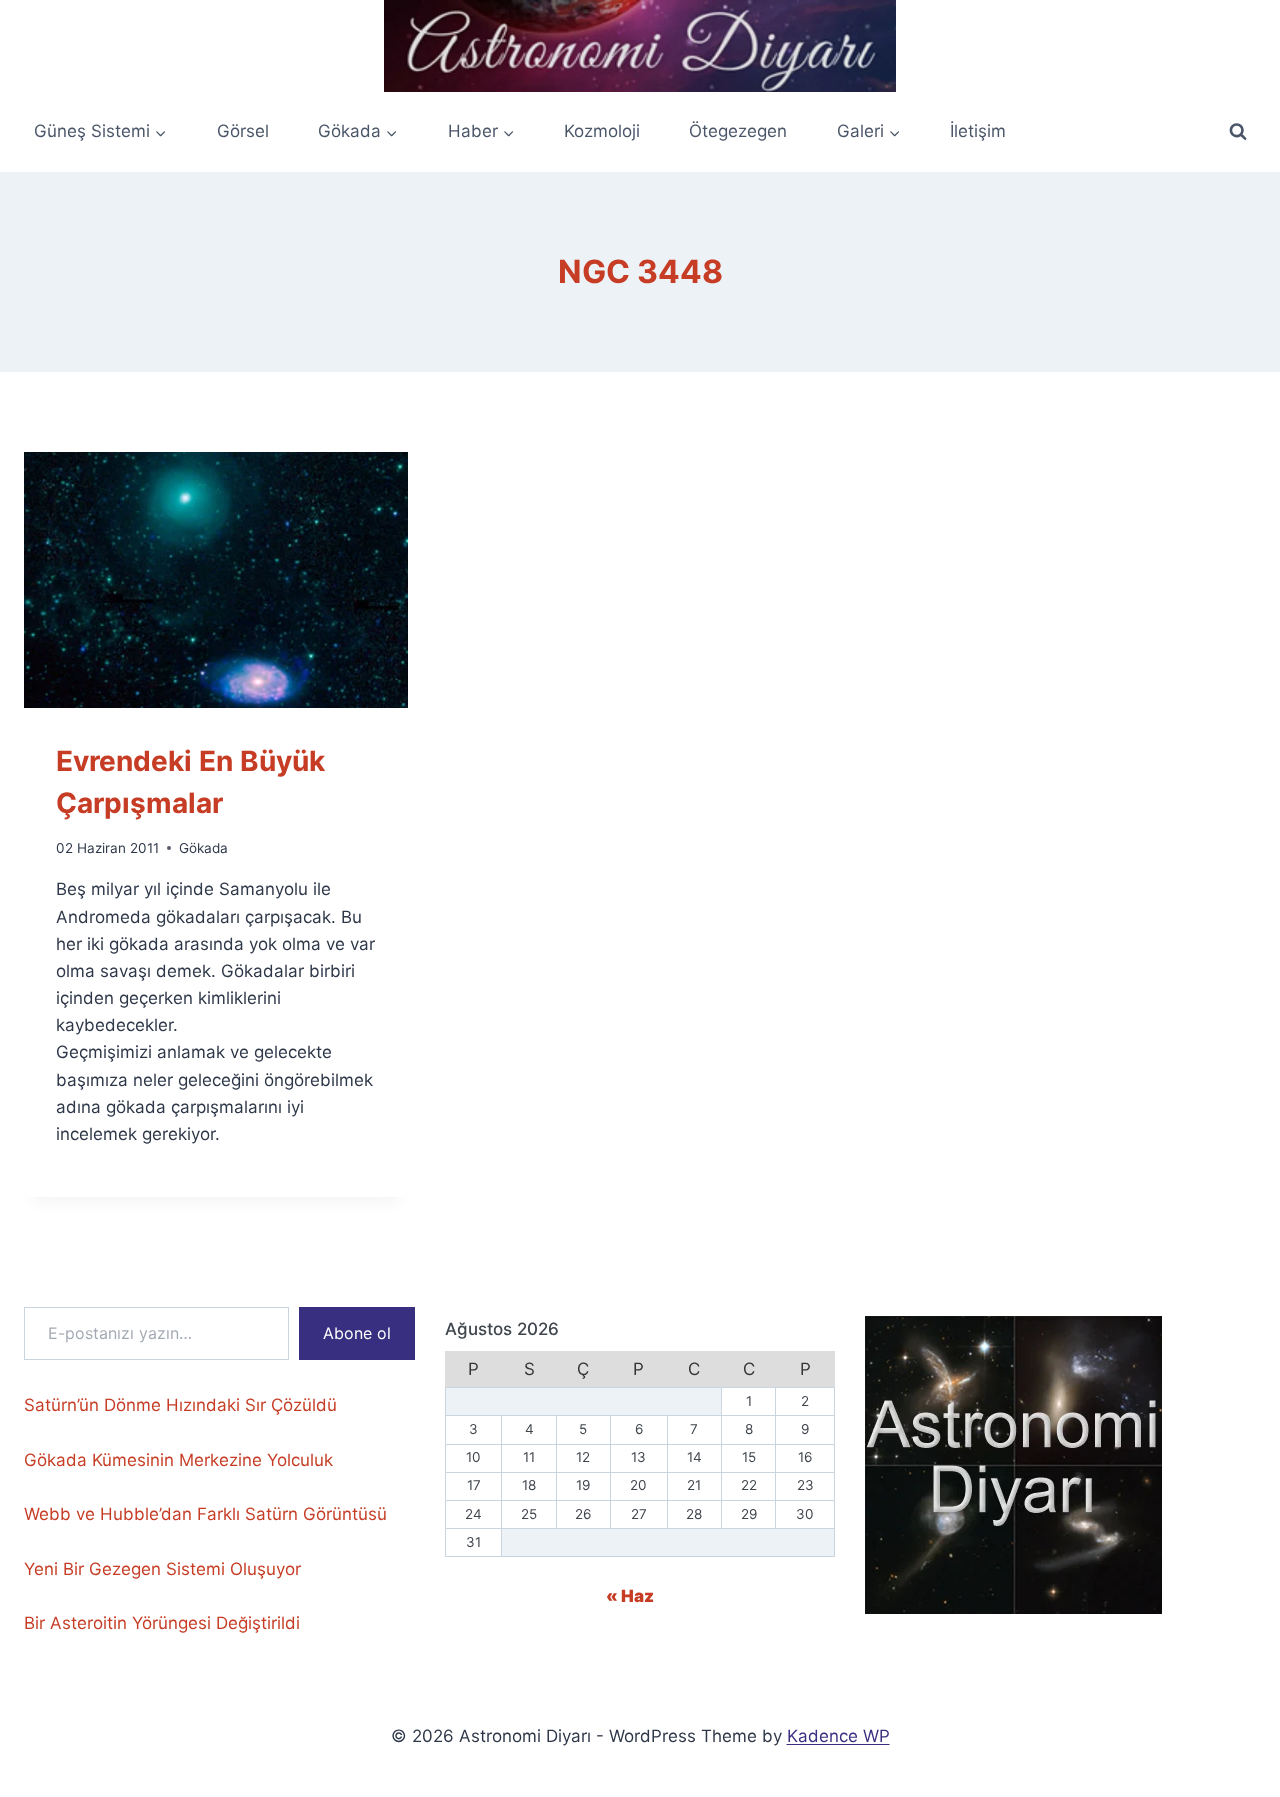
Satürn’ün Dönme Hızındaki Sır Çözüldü (180, 1405)
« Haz (630, 1596)
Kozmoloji (602, 131)
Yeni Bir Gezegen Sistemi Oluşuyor (162, 1569)
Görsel (243, 131)
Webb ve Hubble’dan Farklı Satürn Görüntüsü (205, 1514)
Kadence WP (838, 1736)
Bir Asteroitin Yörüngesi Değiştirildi (162, 1623)
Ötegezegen (738, 131)
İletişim (978, 131)
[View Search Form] (1238, 132)
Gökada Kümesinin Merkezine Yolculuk (178, 1460)
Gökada (203, 848)
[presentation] (216, 580)
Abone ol (357, 1333)
